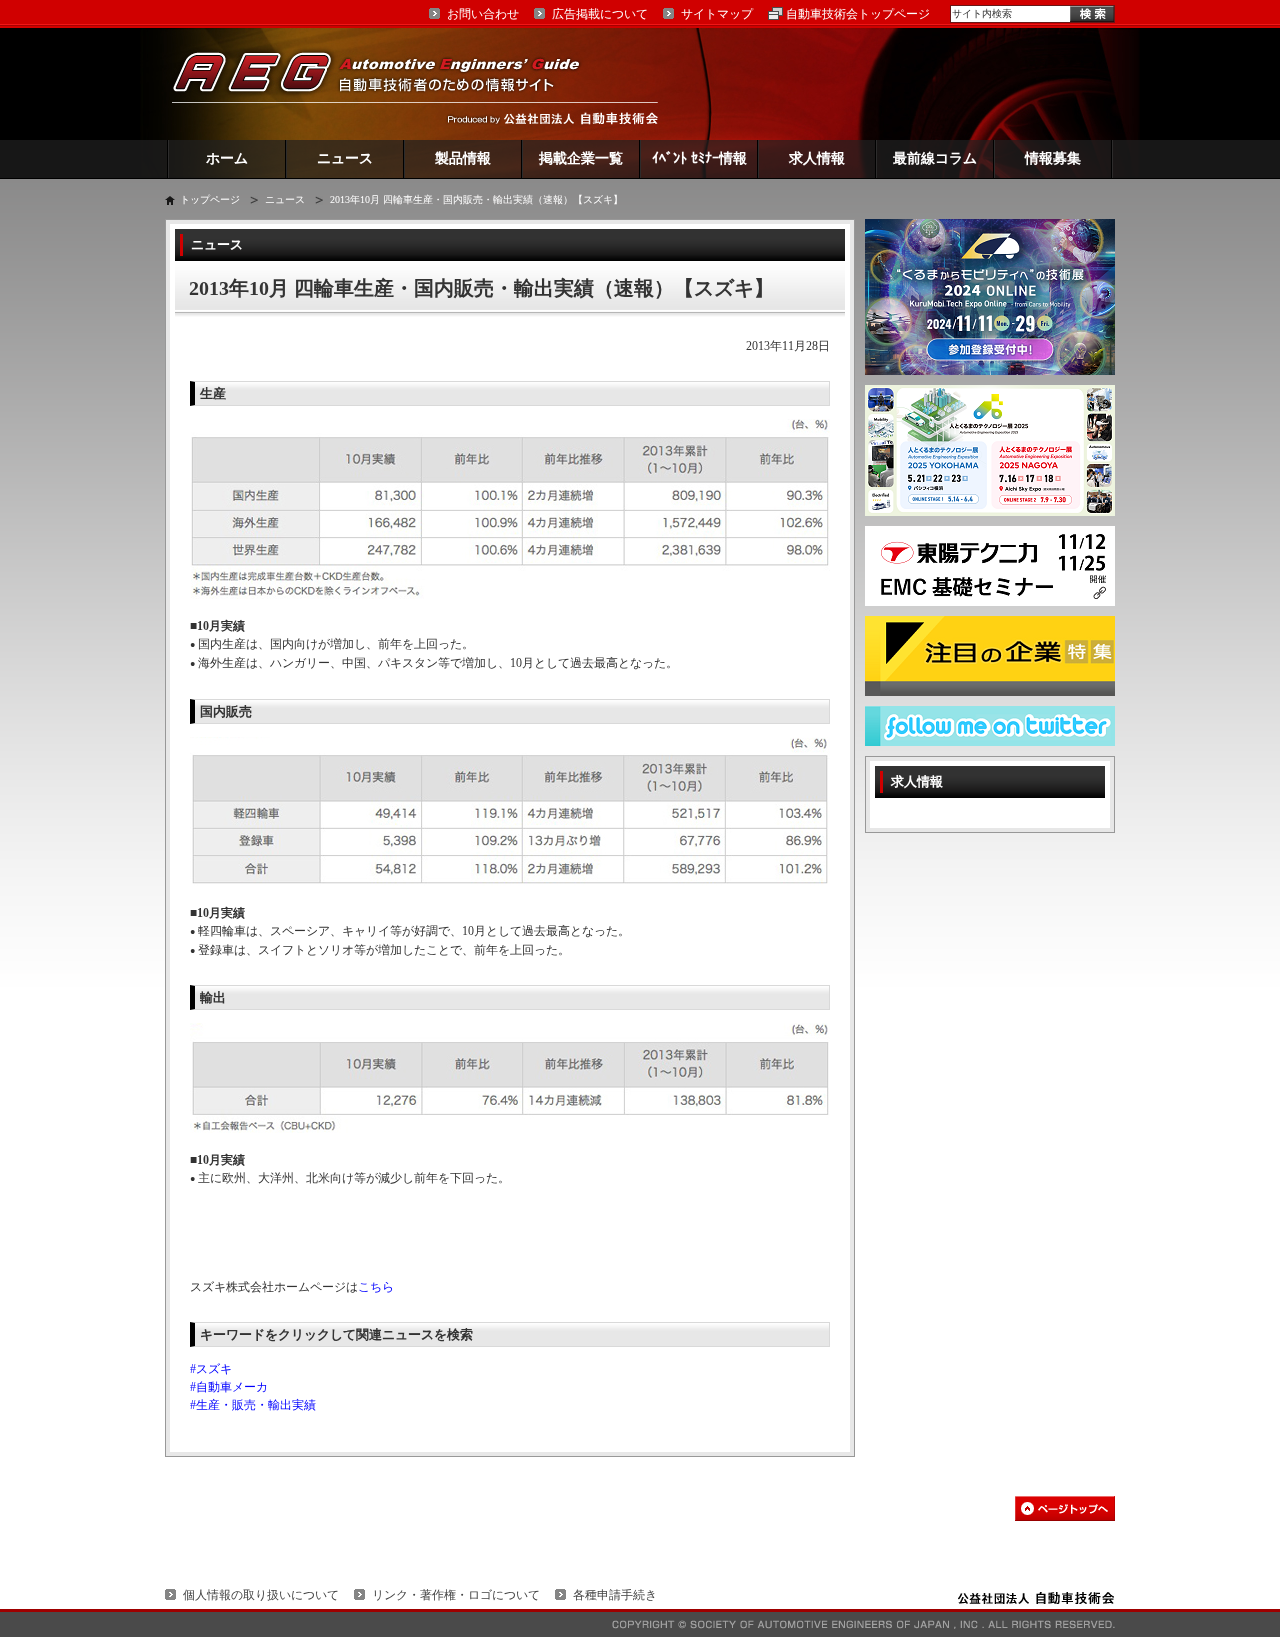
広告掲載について (600, 14)
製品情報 (463, 158)
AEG (389, 83)
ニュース (345, 158)
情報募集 (1053, 158)
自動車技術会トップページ (858, 14)
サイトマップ (717, 14)
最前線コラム (935, 158)
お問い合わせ (483, 14)
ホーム (227, 158)
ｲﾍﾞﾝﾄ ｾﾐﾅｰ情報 (699, 158)
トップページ (210, 199)
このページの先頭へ (1065, 1508)
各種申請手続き (615, 1595)
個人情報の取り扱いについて (261, 1595)
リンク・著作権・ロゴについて (456, 1595)
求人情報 (817, 158)
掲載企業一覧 (581, 158)
